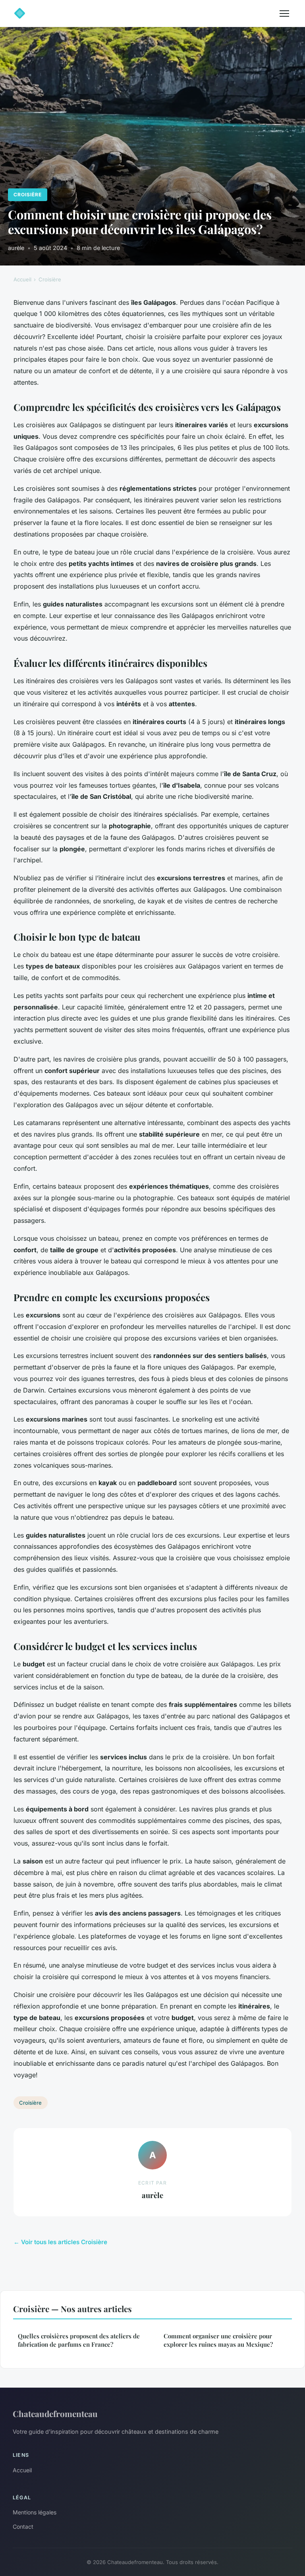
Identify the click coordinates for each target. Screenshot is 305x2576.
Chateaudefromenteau (55, 2413)
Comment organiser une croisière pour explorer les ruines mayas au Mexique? (218, 2340)
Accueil (22, 279)
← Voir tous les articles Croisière (60, 2242)
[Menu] (284, 14)
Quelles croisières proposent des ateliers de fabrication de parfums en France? (79, 2340)
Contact (23, 2527)
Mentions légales (35, 2512)
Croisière (28, 195)
